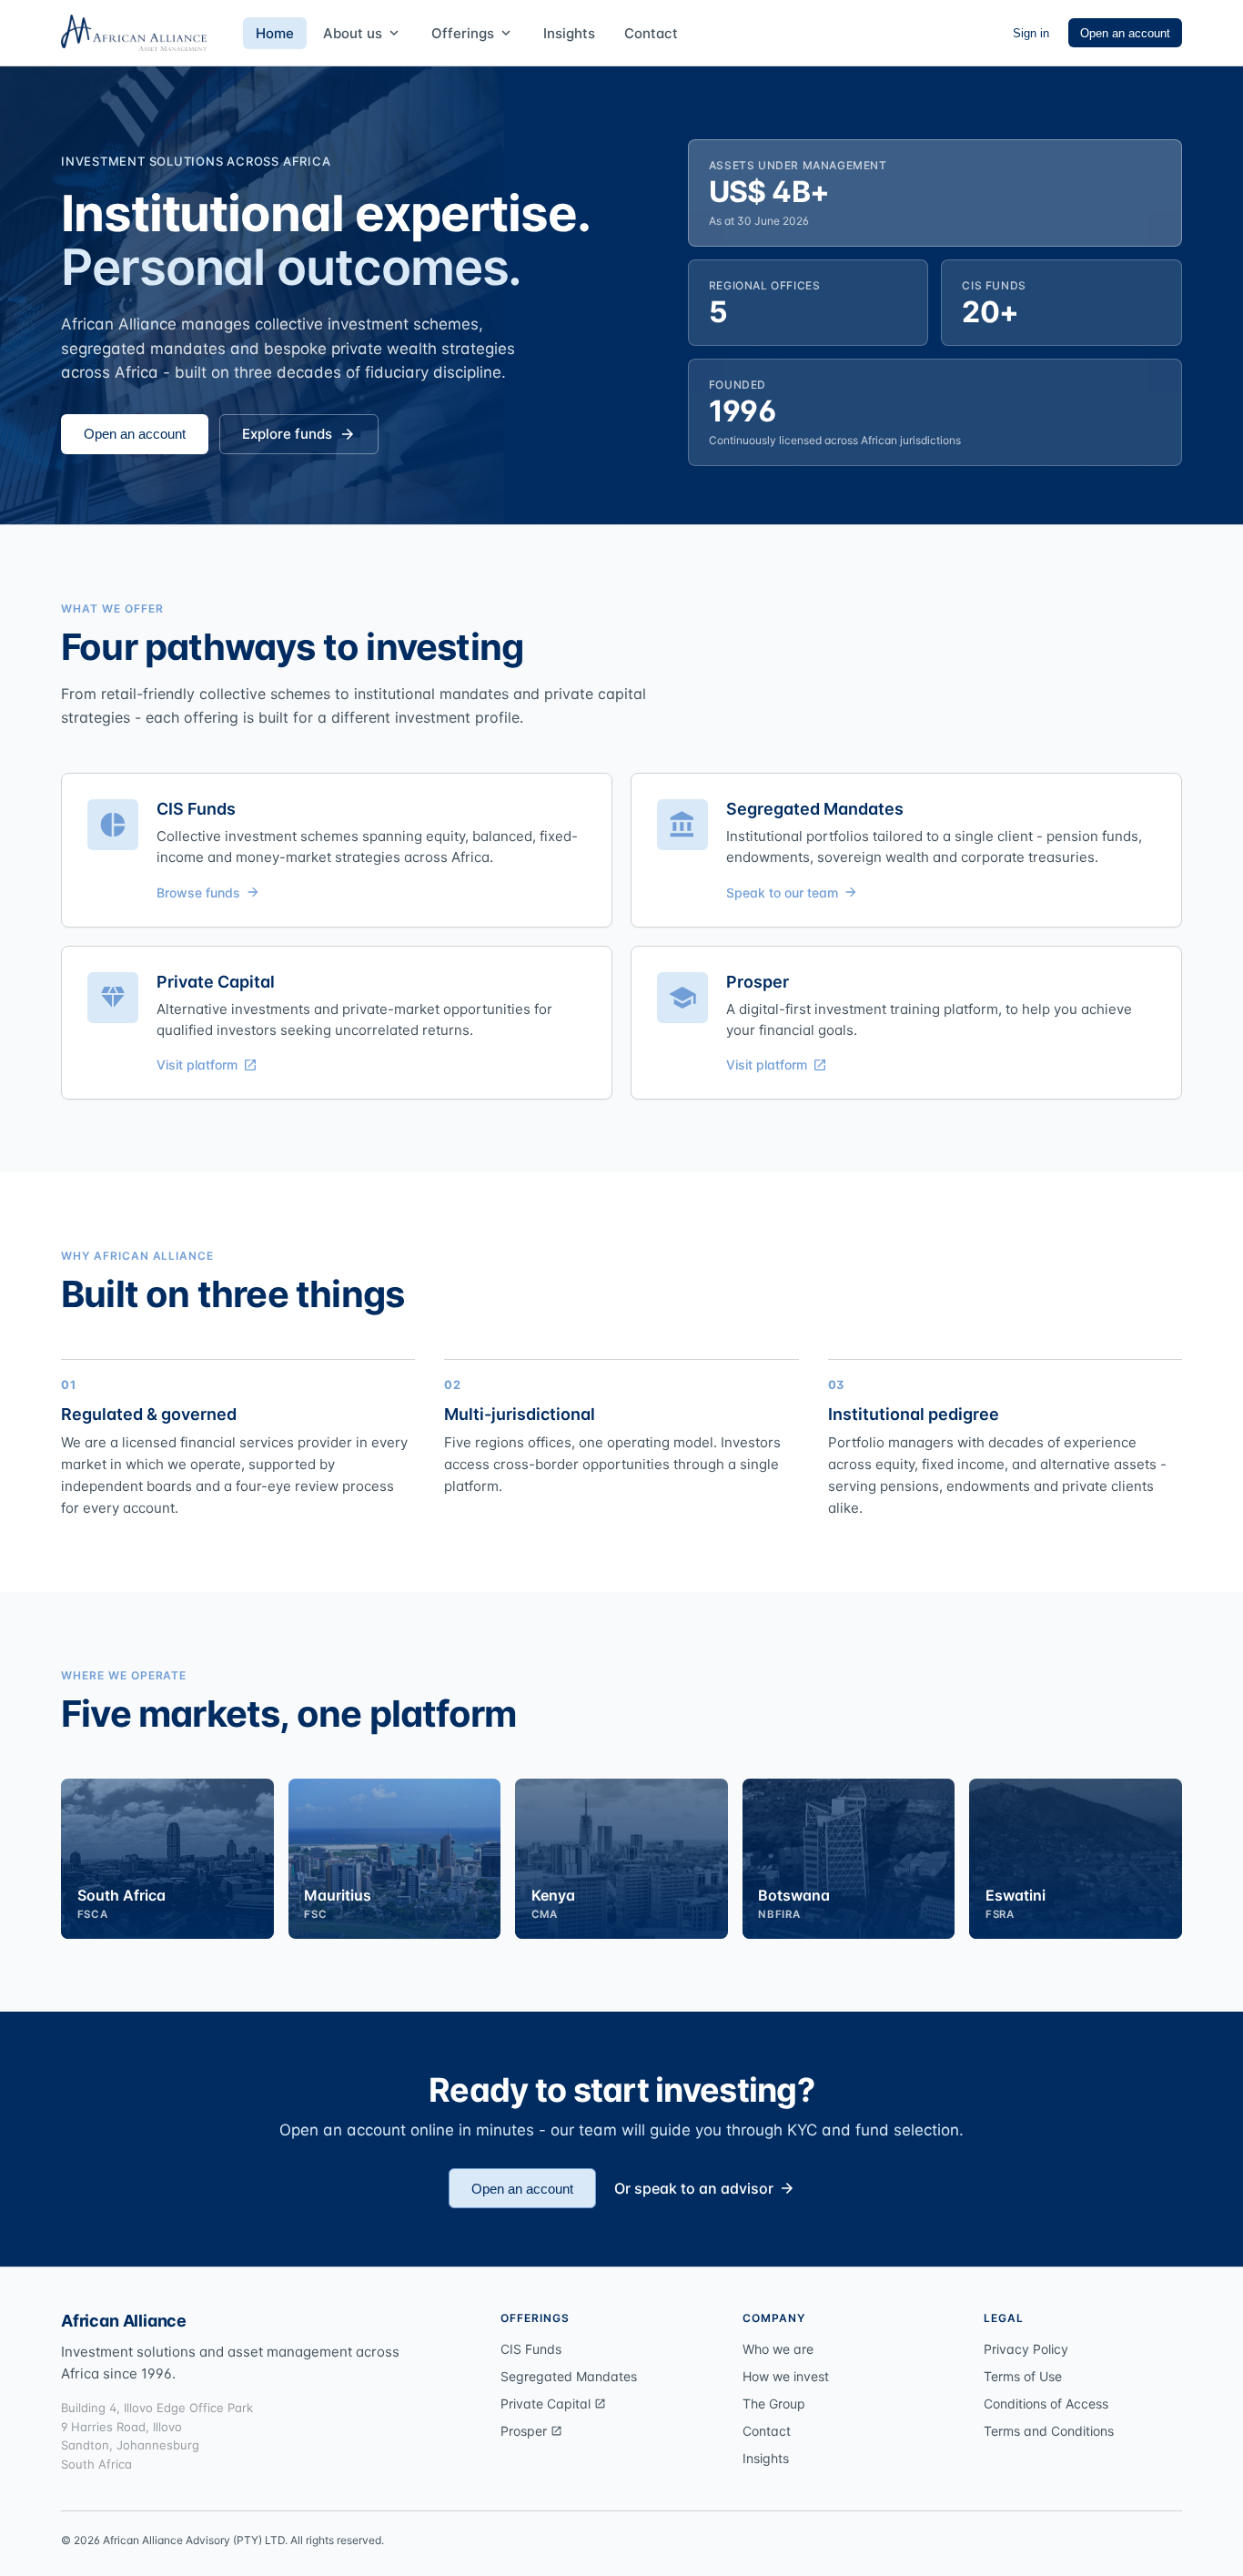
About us (363, 33)
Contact (651, 33)
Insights (569, 33)
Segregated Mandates (569, 2376)
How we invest (786, 2376)
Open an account (1125, 33)
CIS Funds (531, 2349)
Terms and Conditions (1049, 2431)
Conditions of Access (1046, 2404)
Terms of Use (1023, 2376)
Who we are (778, 2349)
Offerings (473, 33)
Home (275, 33)
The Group (774, 2404)
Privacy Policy (1026, 2349)
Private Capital (553, 2404)
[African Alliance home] (134, 33)
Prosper (531, 2431)
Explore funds (299, 434)
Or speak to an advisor (705, 2188)
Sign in (1031, 33)
